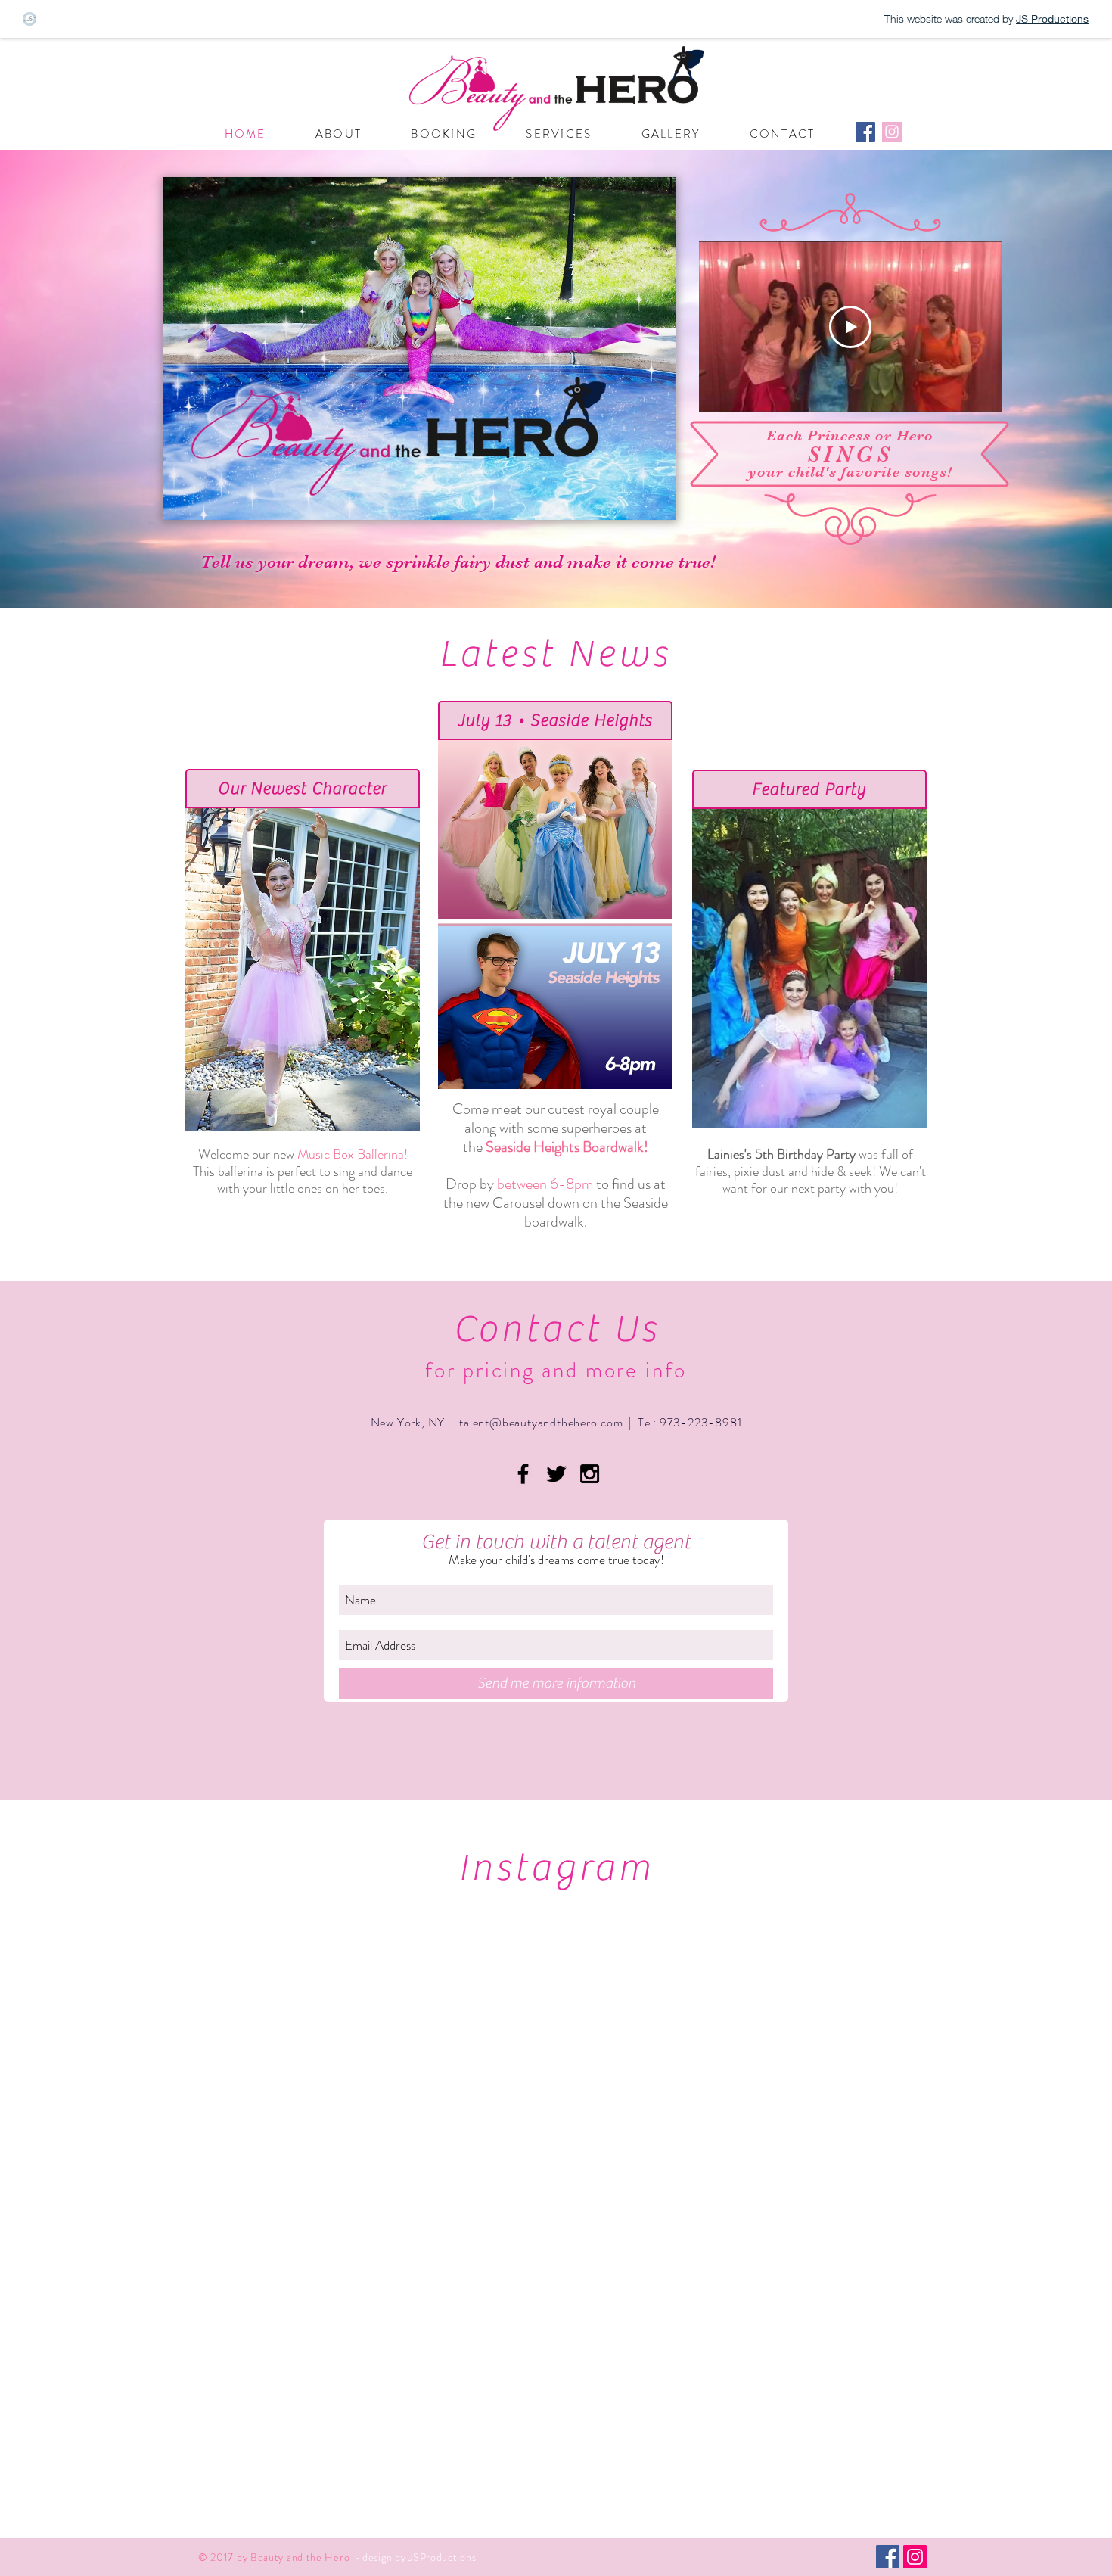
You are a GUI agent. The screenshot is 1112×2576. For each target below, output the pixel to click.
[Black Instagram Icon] (590, 1474)
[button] (419, 348)
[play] (645, 507)
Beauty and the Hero (94, 82)
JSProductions (442, 2557)
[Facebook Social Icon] (865, 132)
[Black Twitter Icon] (556, 1474)
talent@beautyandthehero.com (541, 1422)
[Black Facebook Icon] (523, 1474)
